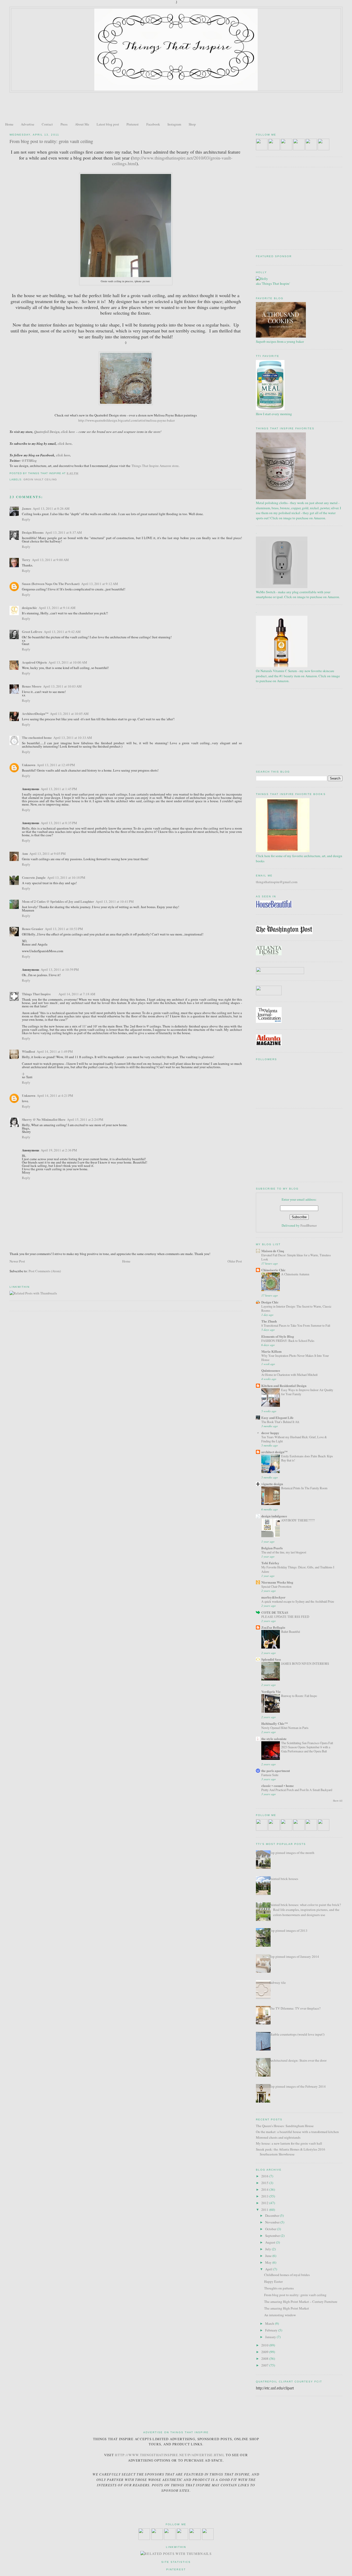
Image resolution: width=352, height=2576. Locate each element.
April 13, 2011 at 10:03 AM (62, 686)
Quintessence (271, 1370)
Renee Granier (33, 929)
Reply (26, 519)
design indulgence (274, 1516)
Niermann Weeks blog (277, 1582)
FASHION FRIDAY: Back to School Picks (288, 1341)
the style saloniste (274, 1739)
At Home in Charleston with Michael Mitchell (289, 1375)
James (27, 508)
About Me (82, 124)
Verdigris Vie (271, 1691)
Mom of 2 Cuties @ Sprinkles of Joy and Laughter (58, 901)
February (272, 2330)
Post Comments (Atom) (45, 1271)
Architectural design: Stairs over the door (298, 2060)
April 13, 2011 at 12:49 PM (56, 765)
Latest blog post (108, 124)
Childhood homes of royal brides (287, 2275)
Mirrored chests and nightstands (278, 2137)
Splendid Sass (271, 1659)
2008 (265, 2358)
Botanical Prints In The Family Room (304, 1488)
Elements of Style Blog (278, 1336)
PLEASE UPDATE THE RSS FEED (285, 1617)
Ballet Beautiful (291, 1632)
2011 (265, 2210)
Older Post (235, 1261)
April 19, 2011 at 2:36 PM (59, 1150)
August (271, 2242)
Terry (26, 560)
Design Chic (270, 1302)
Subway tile (278, 1983)
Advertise (28, 124)
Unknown (29, 765)
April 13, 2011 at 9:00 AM (50, 560)
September (273, 2236)
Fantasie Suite (270, 1775)
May (269, 2262)
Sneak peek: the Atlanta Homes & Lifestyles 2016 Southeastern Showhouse (291, 2152)
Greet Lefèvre (32, 632)
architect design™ (274, 1452)
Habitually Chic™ (275, 1723)
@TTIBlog (29, 461)
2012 (265, 2203)
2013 (265, 2196)
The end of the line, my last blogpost (284, 1552)
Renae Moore (32, 686)
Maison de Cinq (273, 1251)
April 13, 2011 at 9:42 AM (62, 632)
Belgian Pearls (272, 1548)
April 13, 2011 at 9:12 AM (100, 584)
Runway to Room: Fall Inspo (299, 1696)
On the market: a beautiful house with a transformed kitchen (297, 2132)
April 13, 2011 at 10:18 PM (66, 877)
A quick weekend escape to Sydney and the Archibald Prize (298, 1601)
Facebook (153, 124)
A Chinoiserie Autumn (295, 1274)
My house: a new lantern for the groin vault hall (289, 2143)
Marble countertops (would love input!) (297, 2034)
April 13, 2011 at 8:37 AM (64, 532)
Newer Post (17, 1261)
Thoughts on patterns (279, 2288)
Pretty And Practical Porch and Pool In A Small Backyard (297, 1790)
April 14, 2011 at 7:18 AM (77, 994)
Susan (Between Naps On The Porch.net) (51, 584)
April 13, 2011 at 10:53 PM (64, 929)
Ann (25, 853)
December (273, 2215)
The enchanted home (37, 737)
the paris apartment (276, 1771)
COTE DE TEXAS (275, 1612)
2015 (265, 2183)
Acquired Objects (34, 662)
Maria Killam (271, 1351)
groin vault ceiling (40, 479)
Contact (47, 124)
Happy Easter (273, 2281)
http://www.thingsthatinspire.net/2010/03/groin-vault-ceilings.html (172, 161)
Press (64, 124)
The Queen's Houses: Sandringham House (285, 2126)
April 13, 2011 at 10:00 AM (68, 662)
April (269, 2269)
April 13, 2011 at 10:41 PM (115, 901)
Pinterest (133, 124)
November (273, 2222)
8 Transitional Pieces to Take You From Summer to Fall (296, 1325)
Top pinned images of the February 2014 (297, 2086)
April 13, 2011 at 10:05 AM (69, 714)
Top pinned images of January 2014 (294, 1956)
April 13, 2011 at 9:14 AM (57, 608)
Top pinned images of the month (292, 1853)
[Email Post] (80, 473)
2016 (265, 2176)
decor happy (270, 1433)
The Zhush (269, 1321)
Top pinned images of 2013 (288, 1930)
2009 (265, 2352)
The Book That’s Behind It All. (280, 1422)
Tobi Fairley (270, 1563)
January (271, 2337)
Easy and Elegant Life (277, 1417)
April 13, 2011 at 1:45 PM (59, 789)
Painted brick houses (284, 1879)
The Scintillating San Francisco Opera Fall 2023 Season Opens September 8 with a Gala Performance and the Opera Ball (307, 1747)
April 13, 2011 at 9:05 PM (48, 854)
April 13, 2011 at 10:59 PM (60, 969)
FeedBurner (309, 1225)
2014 (265, 2189)
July (269, 2249)
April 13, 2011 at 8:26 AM (51, 508)
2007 (265, 2365)
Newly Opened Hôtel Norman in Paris (285, 1728)
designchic (30, 608)
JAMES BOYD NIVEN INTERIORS (305, 1663)
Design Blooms (33, 532)
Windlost (28, 1051)
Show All (338, 1801)
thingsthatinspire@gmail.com (277, 882)
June (269, 2256)
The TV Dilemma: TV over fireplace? (295, 2008)
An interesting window (280, 2315)
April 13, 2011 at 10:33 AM (73, 738)
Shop (192, 124)
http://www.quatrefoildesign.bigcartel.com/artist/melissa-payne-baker (127, 420)
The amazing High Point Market (287, 2308)
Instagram (174, 124)
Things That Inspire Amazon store (155, 466)
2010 (265, 2345)
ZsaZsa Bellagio (273, 1627)
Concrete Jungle (34, 877)
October (271, 2229)
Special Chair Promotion (276, 1586)
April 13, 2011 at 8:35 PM (59, 823)
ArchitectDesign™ (35, 713)
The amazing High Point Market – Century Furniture (301, 2302)
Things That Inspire (36, 994)
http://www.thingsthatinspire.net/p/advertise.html (170, 2455)
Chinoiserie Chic (273, 1270)
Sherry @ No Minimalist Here (44, 1119)
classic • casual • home (278, 1785)
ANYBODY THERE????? (298, 1520)
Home (9, 124)
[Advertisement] (176, 107)
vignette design (272, 1484)
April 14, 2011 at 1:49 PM (55, 1051)
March (270, 2323)
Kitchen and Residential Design (284, 1386)
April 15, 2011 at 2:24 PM (85, 1119)
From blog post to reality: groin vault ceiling (51, 141)
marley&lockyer (273, 1597)
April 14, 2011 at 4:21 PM (55, 1095)
